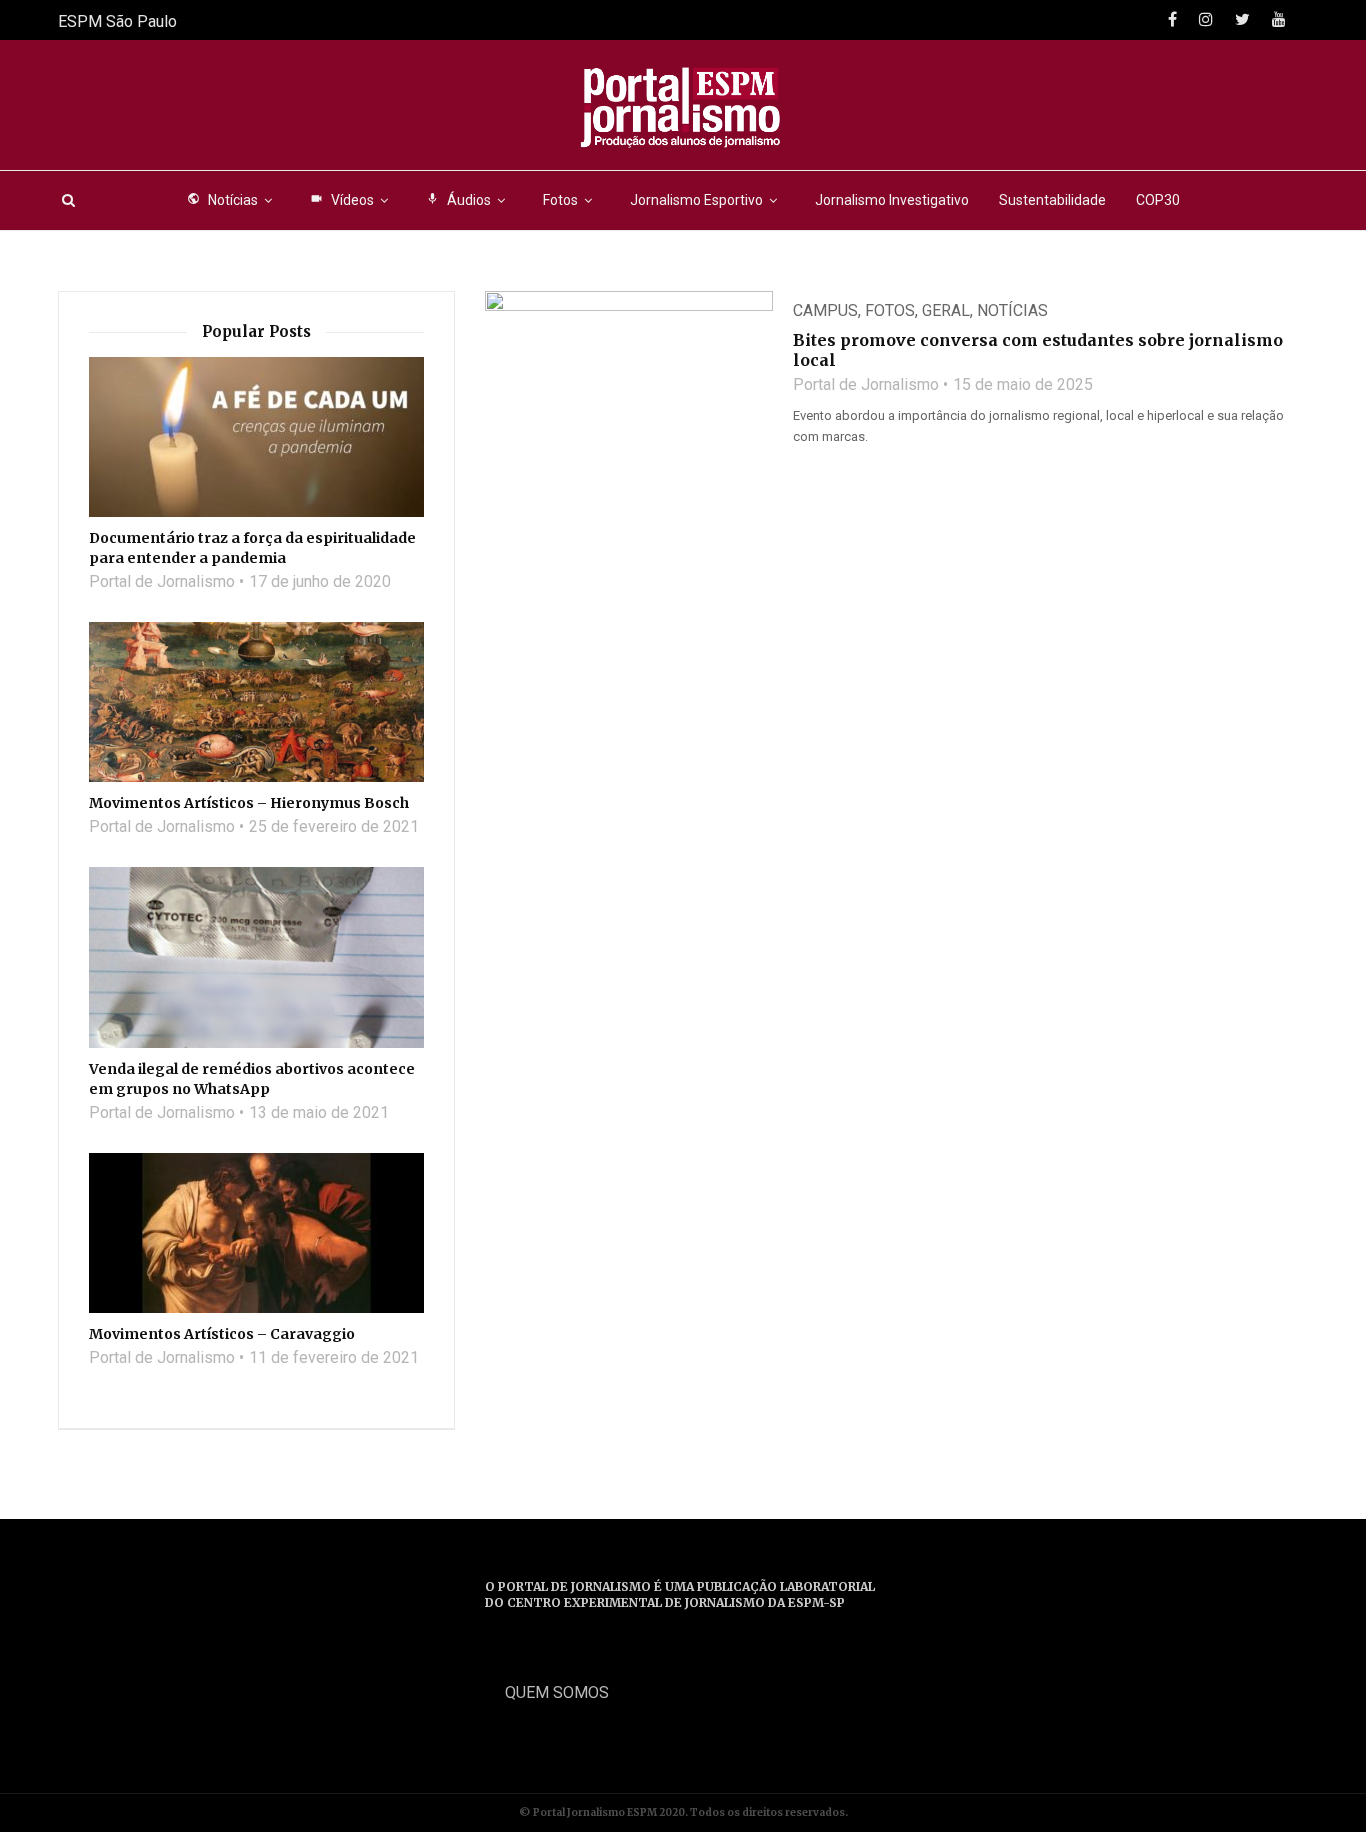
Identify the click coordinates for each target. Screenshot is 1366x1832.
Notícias (222, 200)
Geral (946, 310)
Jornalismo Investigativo (892, 200)
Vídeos (342, 200)
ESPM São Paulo (117, 21)
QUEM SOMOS (557, 1692)
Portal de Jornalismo (866, 384)
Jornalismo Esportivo (696, 200)
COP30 (1158, 200)
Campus (825, 310)
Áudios (458, 200)
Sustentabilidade (1052, 200)
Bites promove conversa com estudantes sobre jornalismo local (1038, 350)
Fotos (560, 200)
